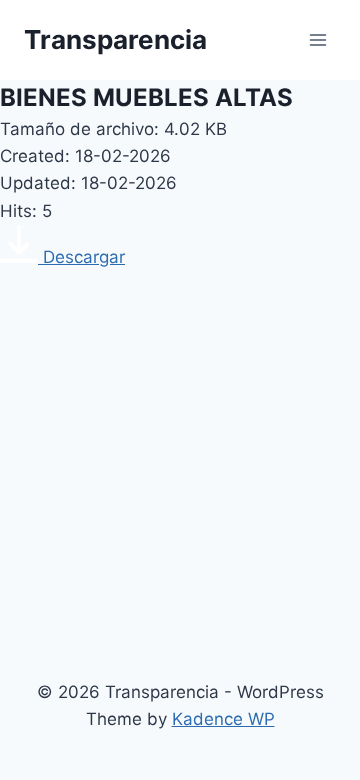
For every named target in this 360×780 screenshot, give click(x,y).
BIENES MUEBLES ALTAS (146, 97)
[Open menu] (317, 39)
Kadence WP (223, 719)
